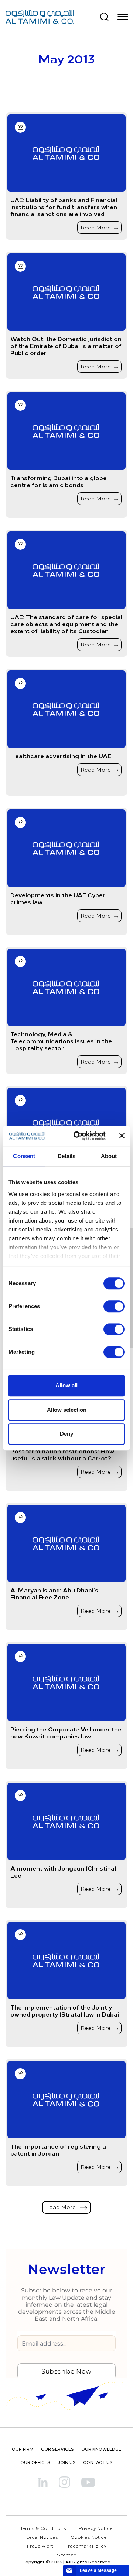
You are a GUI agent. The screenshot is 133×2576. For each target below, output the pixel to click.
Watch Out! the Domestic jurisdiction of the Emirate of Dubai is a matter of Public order (66, 346)
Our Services (57, 2449)
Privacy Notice (96, 2528)
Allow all (66, 1385)
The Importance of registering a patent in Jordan (58, 2150)
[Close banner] (122, 1136)
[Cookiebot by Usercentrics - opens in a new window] (78, 1136)
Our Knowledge (101, 2449)
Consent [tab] (24, 1156)
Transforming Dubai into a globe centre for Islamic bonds (59, 481)
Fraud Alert (40, 2546)
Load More (62, 2207)
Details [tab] (67, 1156)
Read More (96, 227)
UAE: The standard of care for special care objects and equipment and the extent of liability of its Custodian (66, 624)
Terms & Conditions (43, 2528)
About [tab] (109, 1156)
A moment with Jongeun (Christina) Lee (63, 1872)
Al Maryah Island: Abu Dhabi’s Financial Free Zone (54, 1594)
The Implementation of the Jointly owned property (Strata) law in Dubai (65, 2011)
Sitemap (67, 2555)
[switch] (114, 1306)
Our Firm (23, 2449)
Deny (66, 1434)
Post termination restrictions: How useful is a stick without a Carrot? (62, 1455)
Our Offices (35, 2462)
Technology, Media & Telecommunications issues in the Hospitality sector (61, 1041)
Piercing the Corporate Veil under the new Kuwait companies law (66, 1733)
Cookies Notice (89, 2537)
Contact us (98, 2462)
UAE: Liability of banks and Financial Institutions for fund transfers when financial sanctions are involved (64, 207)
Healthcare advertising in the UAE (61, 756)
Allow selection (67, 1410)
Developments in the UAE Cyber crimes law (58, 898)
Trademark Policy (86, 2546)
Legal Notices (42, 2537)
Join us (67, 2462)
